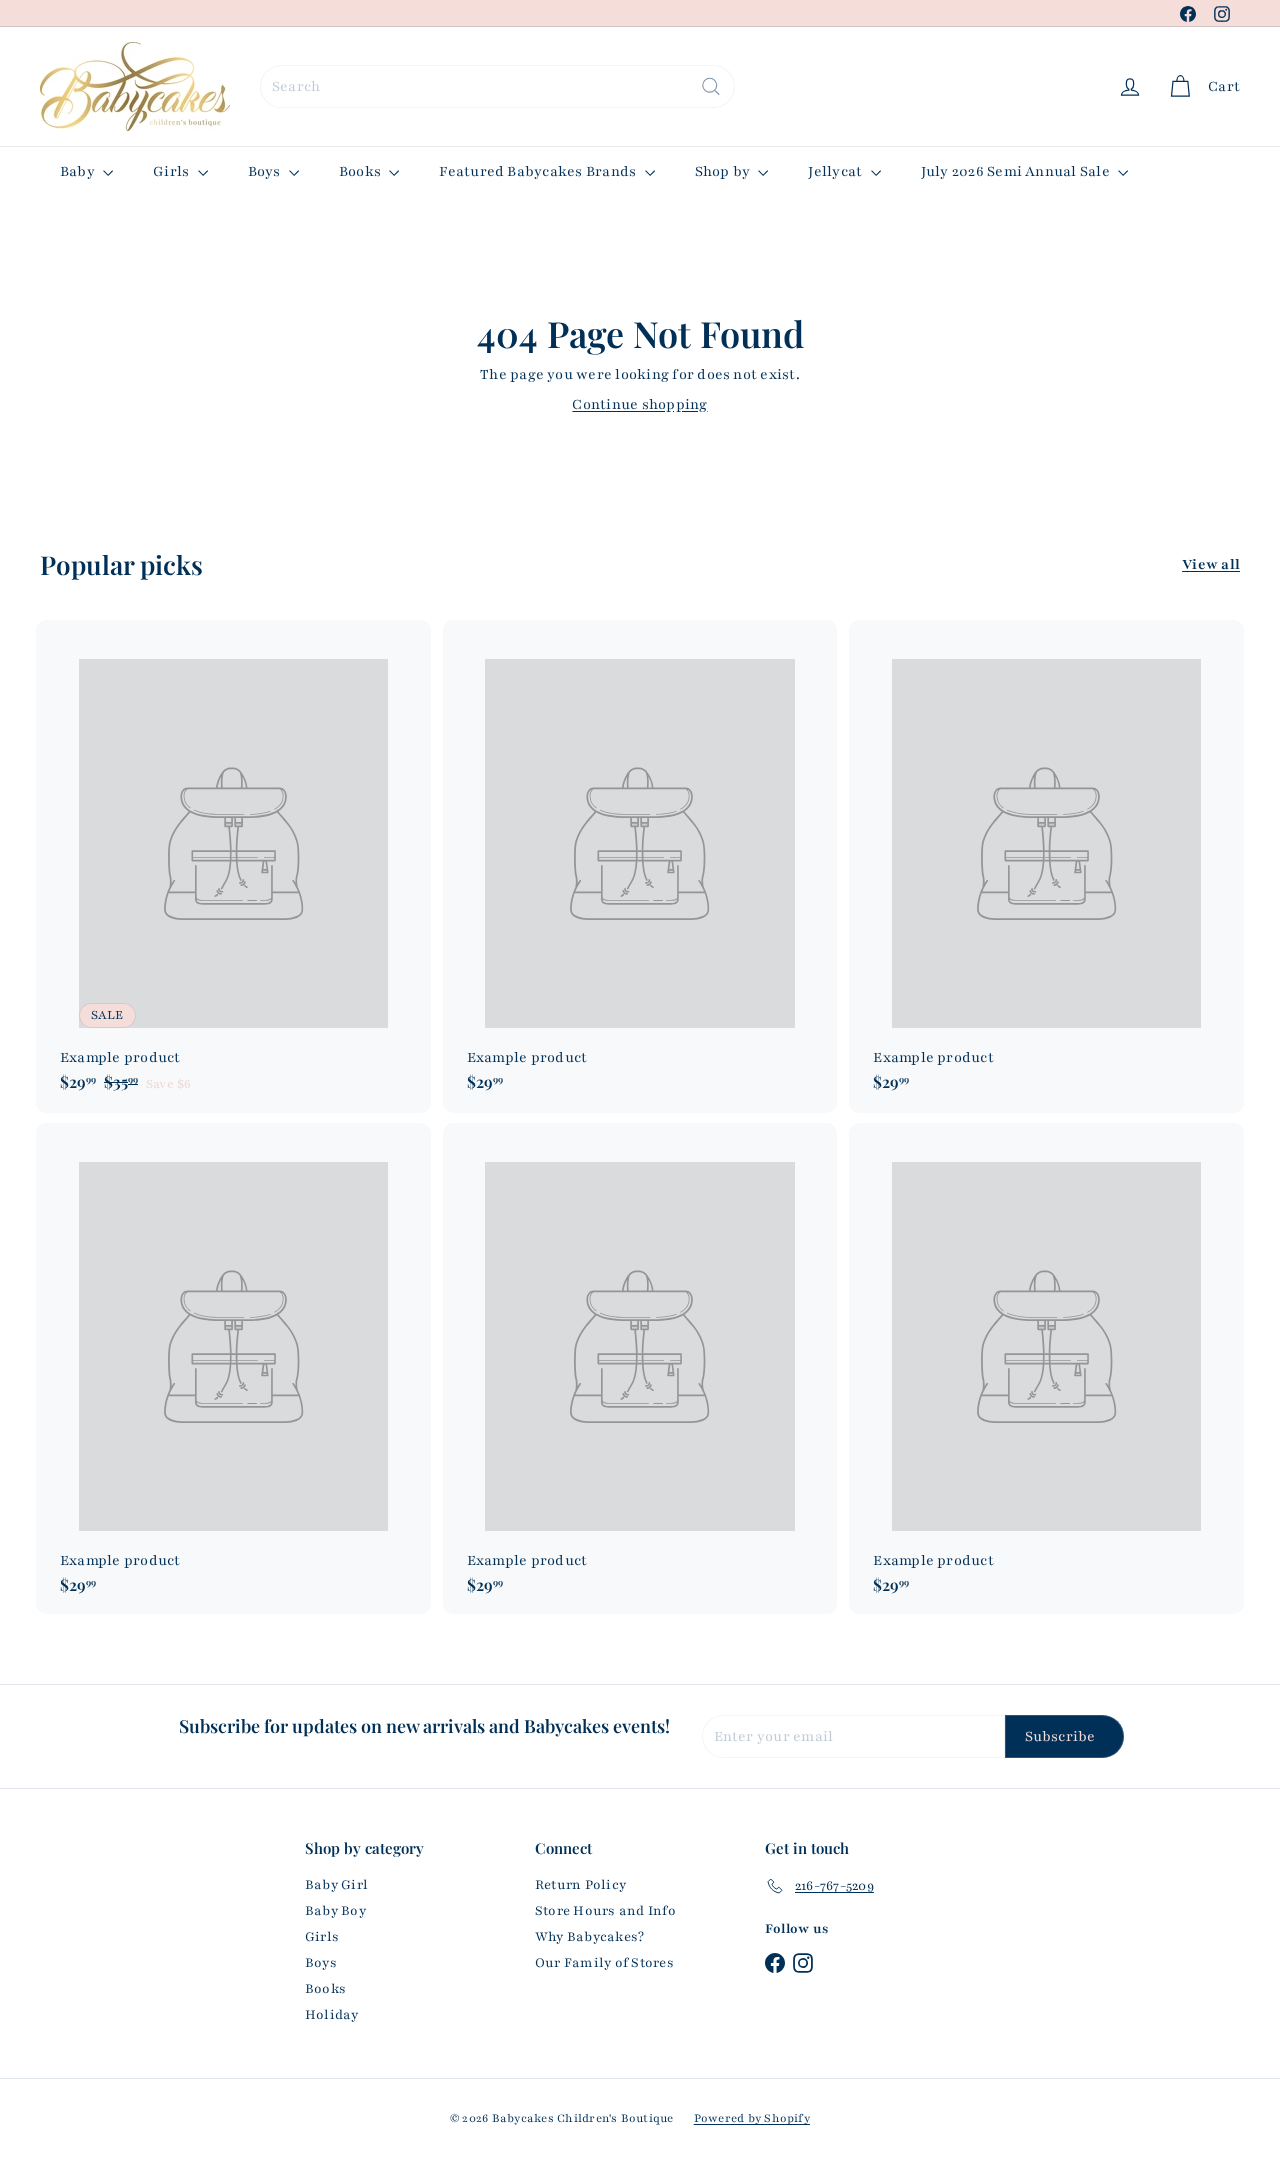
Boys (266, 171)
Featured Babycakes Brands (539, 171)
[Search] (711, 86)
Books (361, 171)
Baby (79, 171)
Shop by (724, 171)
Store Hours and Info (605, 1911)
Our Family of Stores (604, 1963)
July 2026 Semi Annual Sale (1017, 171)
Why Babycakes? (589, 1937)
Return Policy (580, 1885)
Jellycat (836, 171)
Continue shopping (639, 404)
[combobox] (497, 86)
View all (1211, 564)
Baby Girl (336, 1885)
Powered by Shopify (752, 2118)
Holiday (332, 2015)
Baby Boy (335, 1911)
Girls (172, 171)
